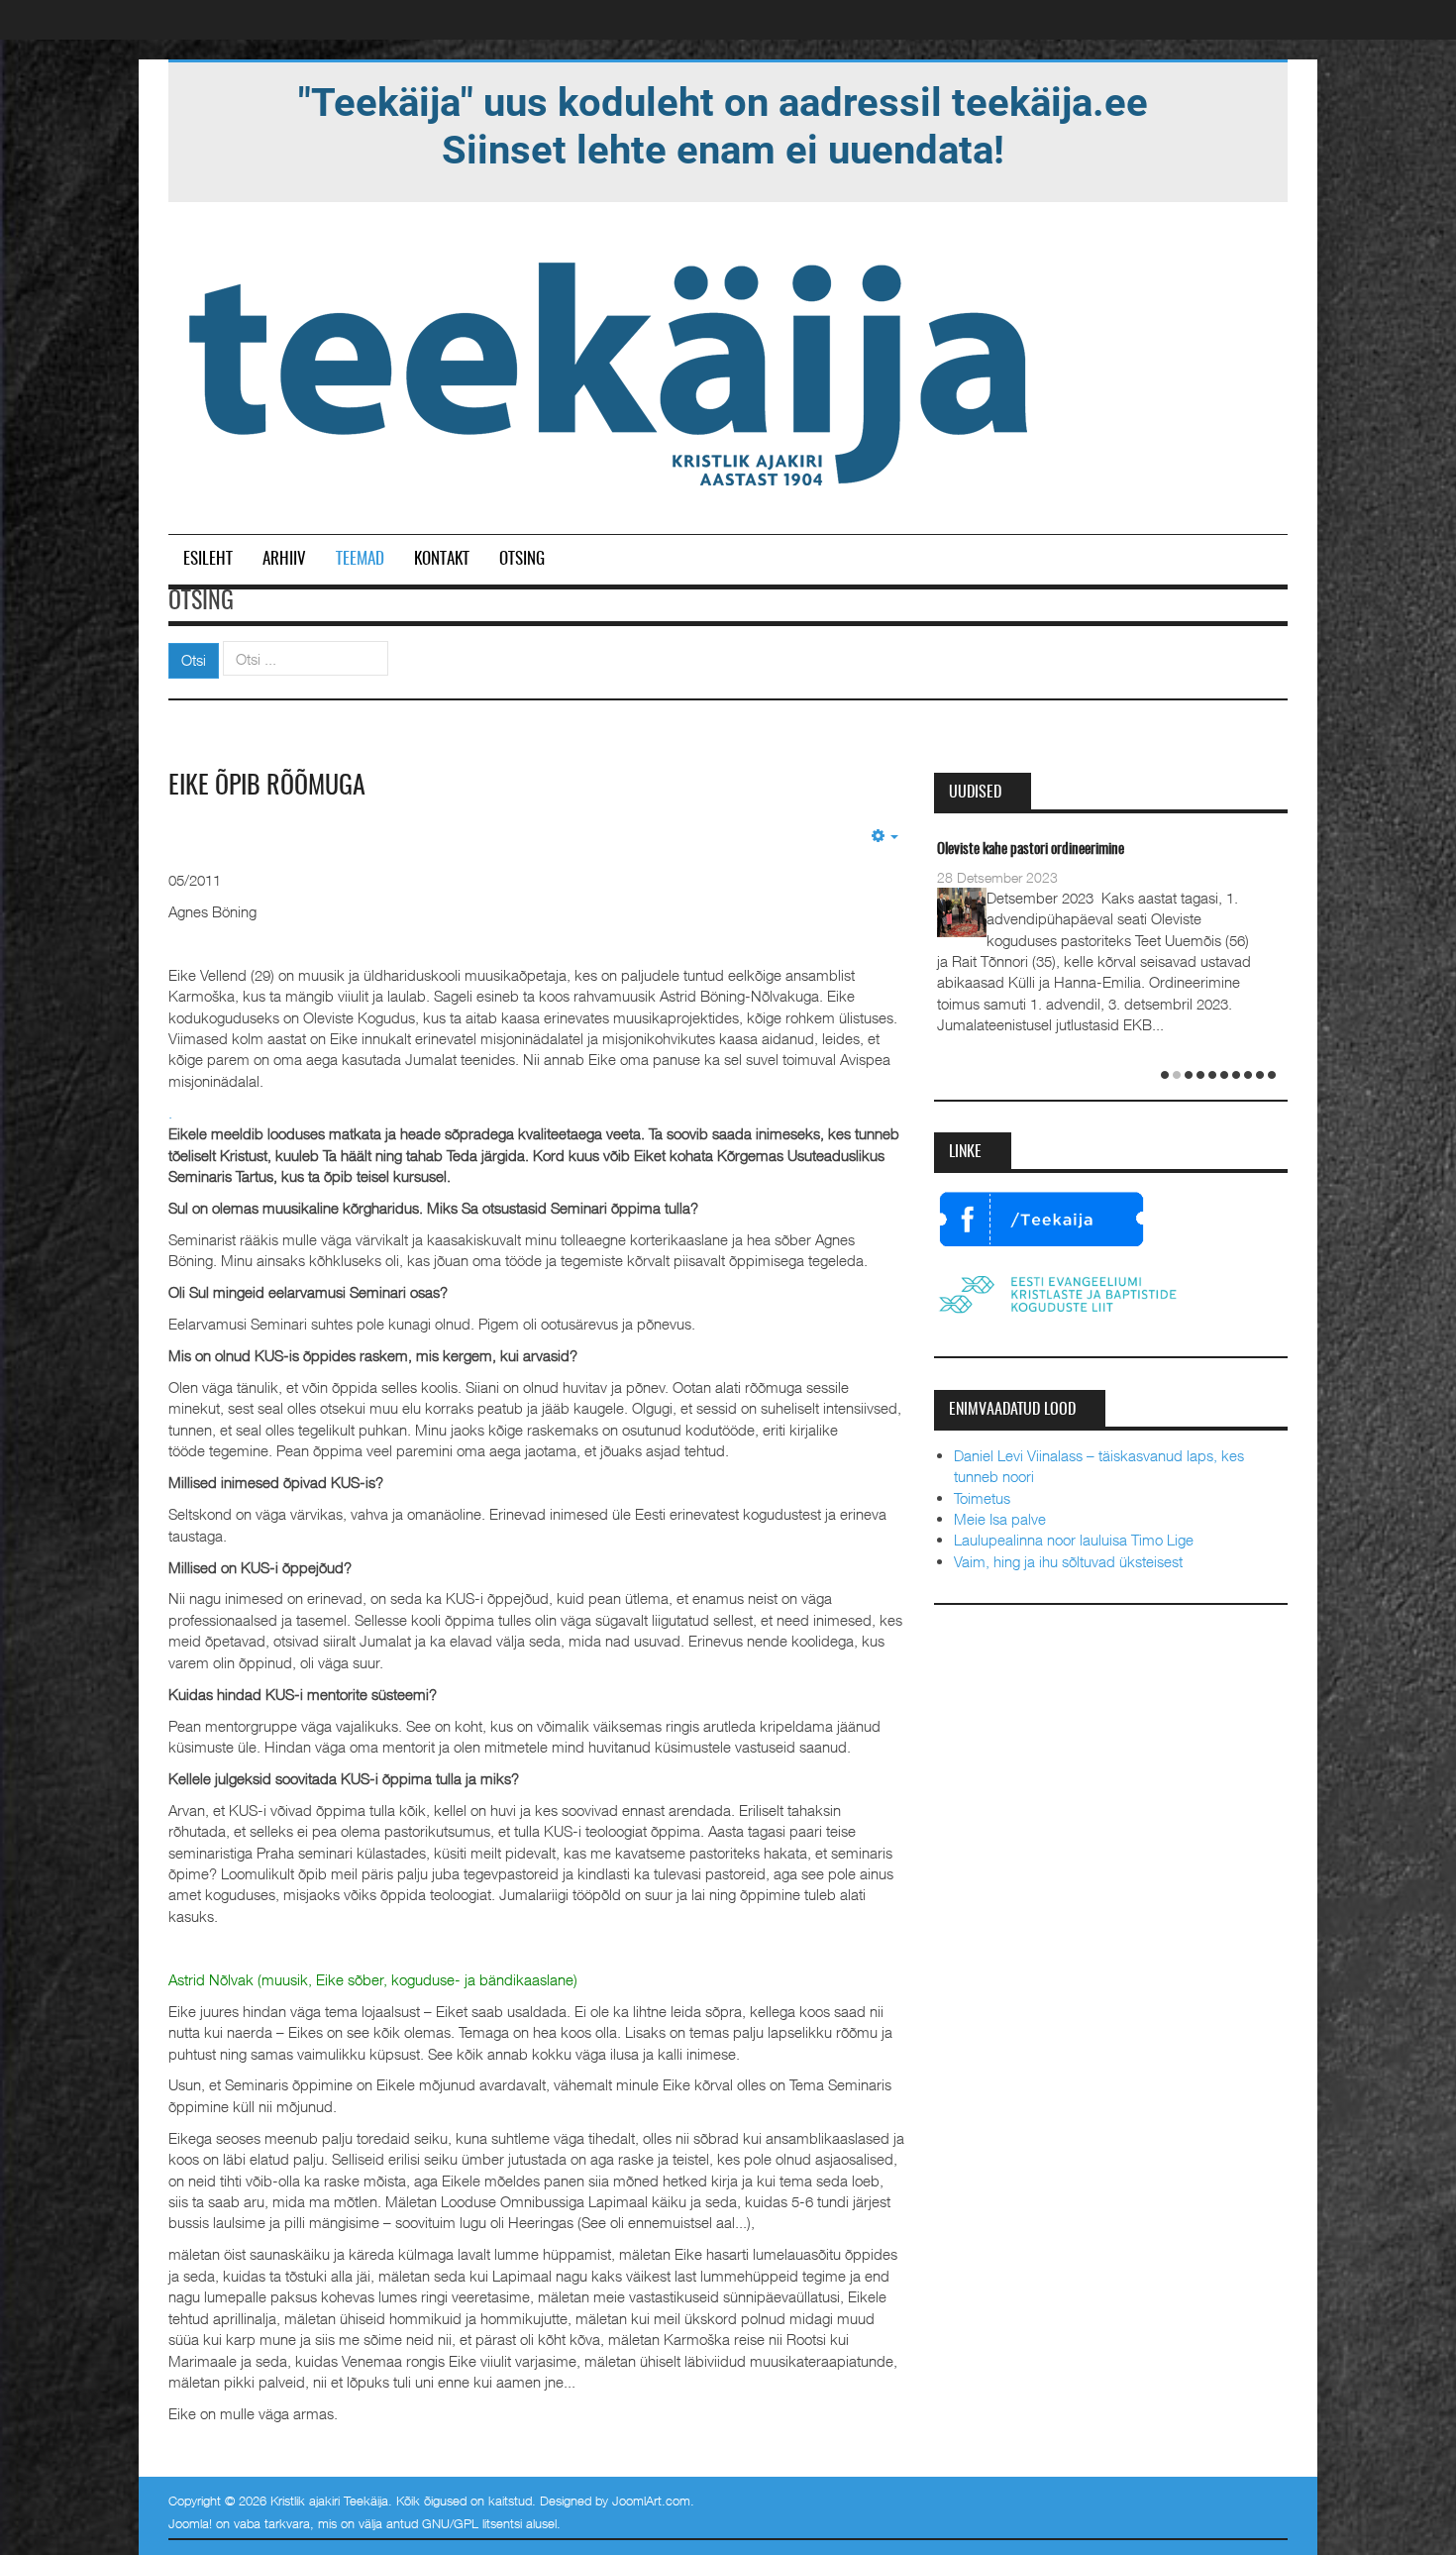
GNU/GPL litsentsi (472, 2523)
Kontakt (442, 559)
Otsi (194, 660)
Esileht (208, 559)
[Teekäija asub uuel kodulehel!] (723, 125)
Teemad (360, 559)
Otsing (522, 559)
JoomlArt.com (651, 2501)
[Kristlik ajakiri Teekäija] (612, 370)
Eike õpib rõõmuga (267, 787)
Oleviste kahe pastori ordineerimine (1031, 850)
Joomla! (190, 2523)
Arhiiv (284, 559)
